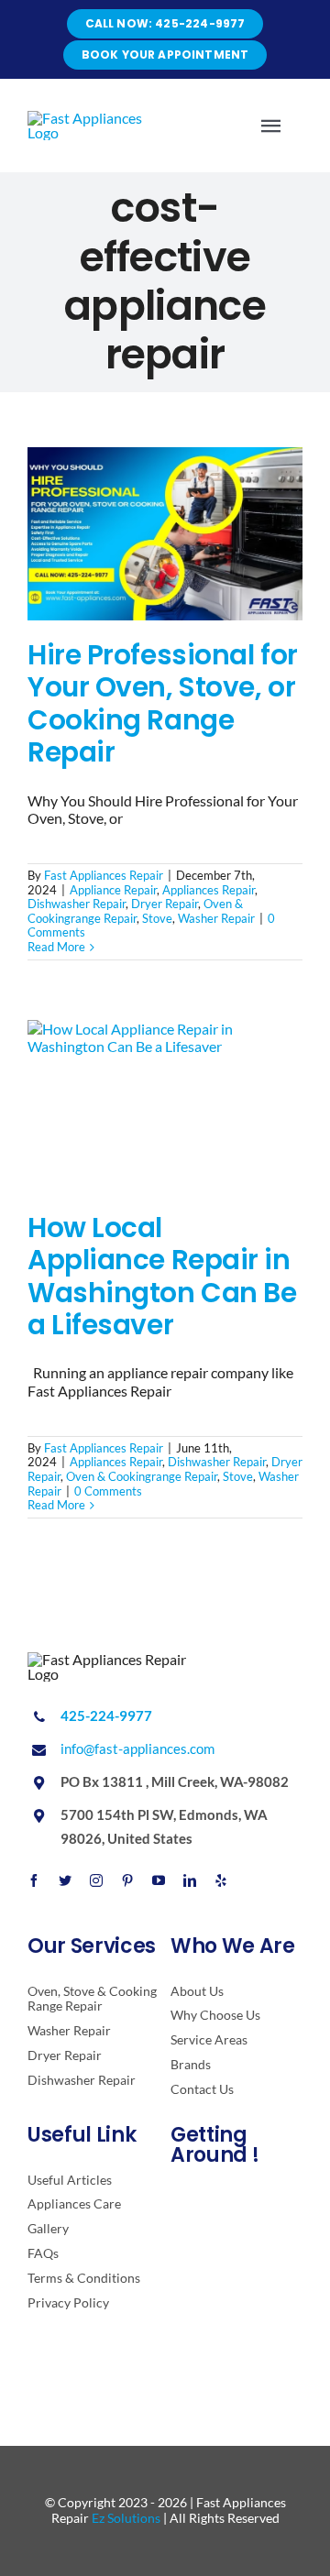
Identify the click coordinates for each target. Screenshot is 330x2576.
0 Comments (108, 1491)
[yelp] (221, 1880)
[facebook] (34, 1880)
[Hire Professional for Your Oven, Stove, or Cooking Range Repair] (165, 534)
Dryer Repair (165, 904)
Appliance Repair (113, 890)
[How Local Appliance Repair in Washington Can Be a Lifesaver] (165, 1107)
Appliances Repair (209, 890)
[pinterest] (127, 1880)
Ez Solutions (126, 2518)
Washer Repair (216, 918)
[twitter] (65, 1880)
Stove (157, 918)
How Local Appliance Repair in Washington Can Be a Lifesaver (162, 1276)
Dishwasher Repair (77, 904)
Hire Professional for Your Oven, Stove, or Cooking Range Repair (163, 703)
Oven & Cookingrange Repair (135, 911)
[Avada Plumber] (93, 118)
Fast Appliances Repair (104, 875)
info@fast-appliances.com (137, 1748)
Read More (56, 947)
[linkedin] (190, 1880)
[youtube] (159, 1880)
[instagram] (96, 1880)
